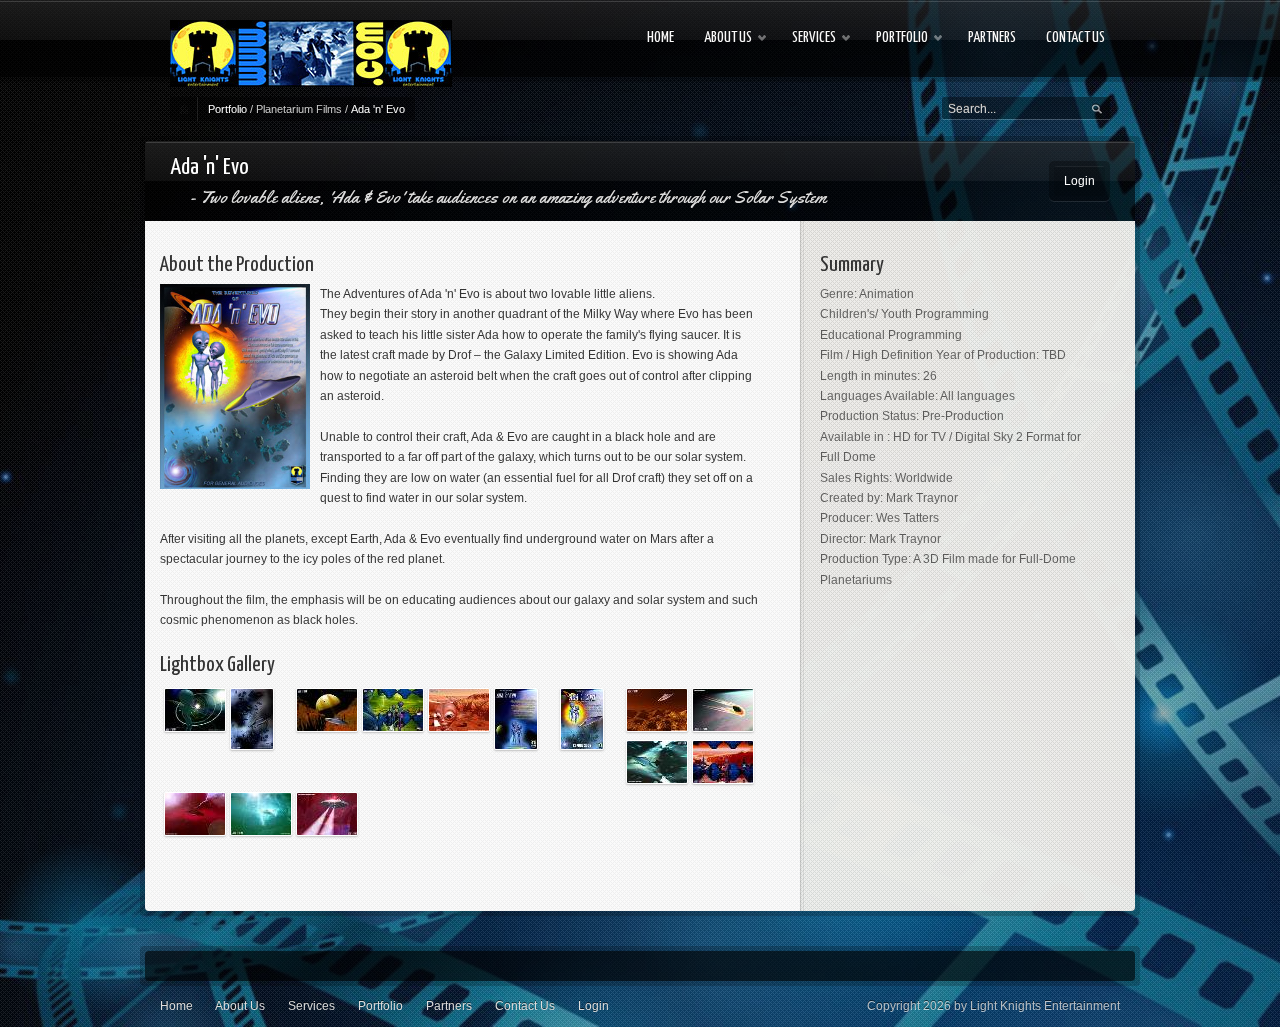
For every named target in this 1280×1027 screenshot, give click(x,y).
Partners (449, 1006)
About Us (240, 1006)
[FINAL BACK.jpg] (516, 719)
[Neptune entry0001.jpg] (723, 710)
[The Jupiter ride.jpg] (195, 814)
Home (176, 1006)
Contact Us (525, 1006)
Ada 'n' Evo (378, 109)
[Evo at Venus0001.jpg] (393, 710)
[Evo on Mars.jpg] (459, 710)
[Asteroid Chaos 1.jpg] (252, 719)
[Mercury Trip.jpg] (657, 710)
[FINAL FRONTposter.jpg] (582, 719)
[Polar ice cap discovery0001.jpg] (723, 762)
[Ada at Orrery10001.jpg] (195, 710)
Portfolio (227, 109)
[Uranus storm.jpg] (261, 814)
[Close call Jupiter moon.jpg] (327, 710)
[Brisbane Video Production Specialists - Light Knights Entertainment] (311, 53)
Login (1079, 181)
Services (311, 1006)
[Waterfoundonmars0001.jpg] (327, 814)
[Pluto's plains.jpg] (657, 762)
